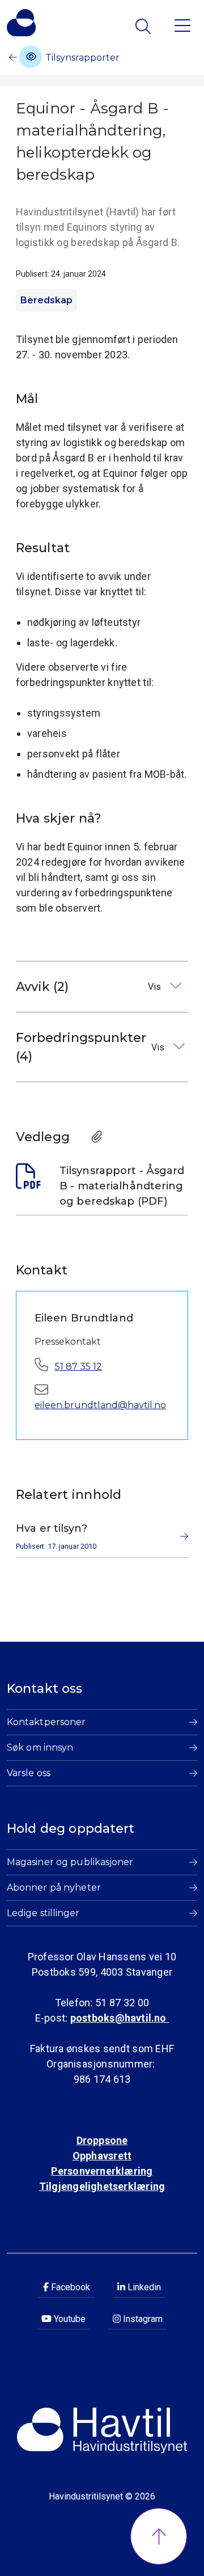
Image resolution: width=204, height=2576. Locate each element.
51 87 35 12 (78, 1367)
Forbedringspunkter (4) (91, 1047)
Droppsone (102, 2140)
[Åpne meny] (182, 25)
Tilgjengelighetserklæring (102, 2186)
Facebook (69, 2287)
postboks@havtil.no (120, 2018)
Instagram (142, 2319)
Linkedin (143, 2287)
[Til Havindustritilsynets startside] (21, 23)
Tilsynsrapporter (81, 58)
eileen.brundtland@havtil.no (100, 1405)
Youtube (69, 2319)
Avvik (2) (90, 987)
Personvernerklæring (102, 2171)
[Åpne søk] (144, 26)
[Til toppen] (159, 2536)
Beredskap (46, 300)
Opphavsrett (102, 2156)
